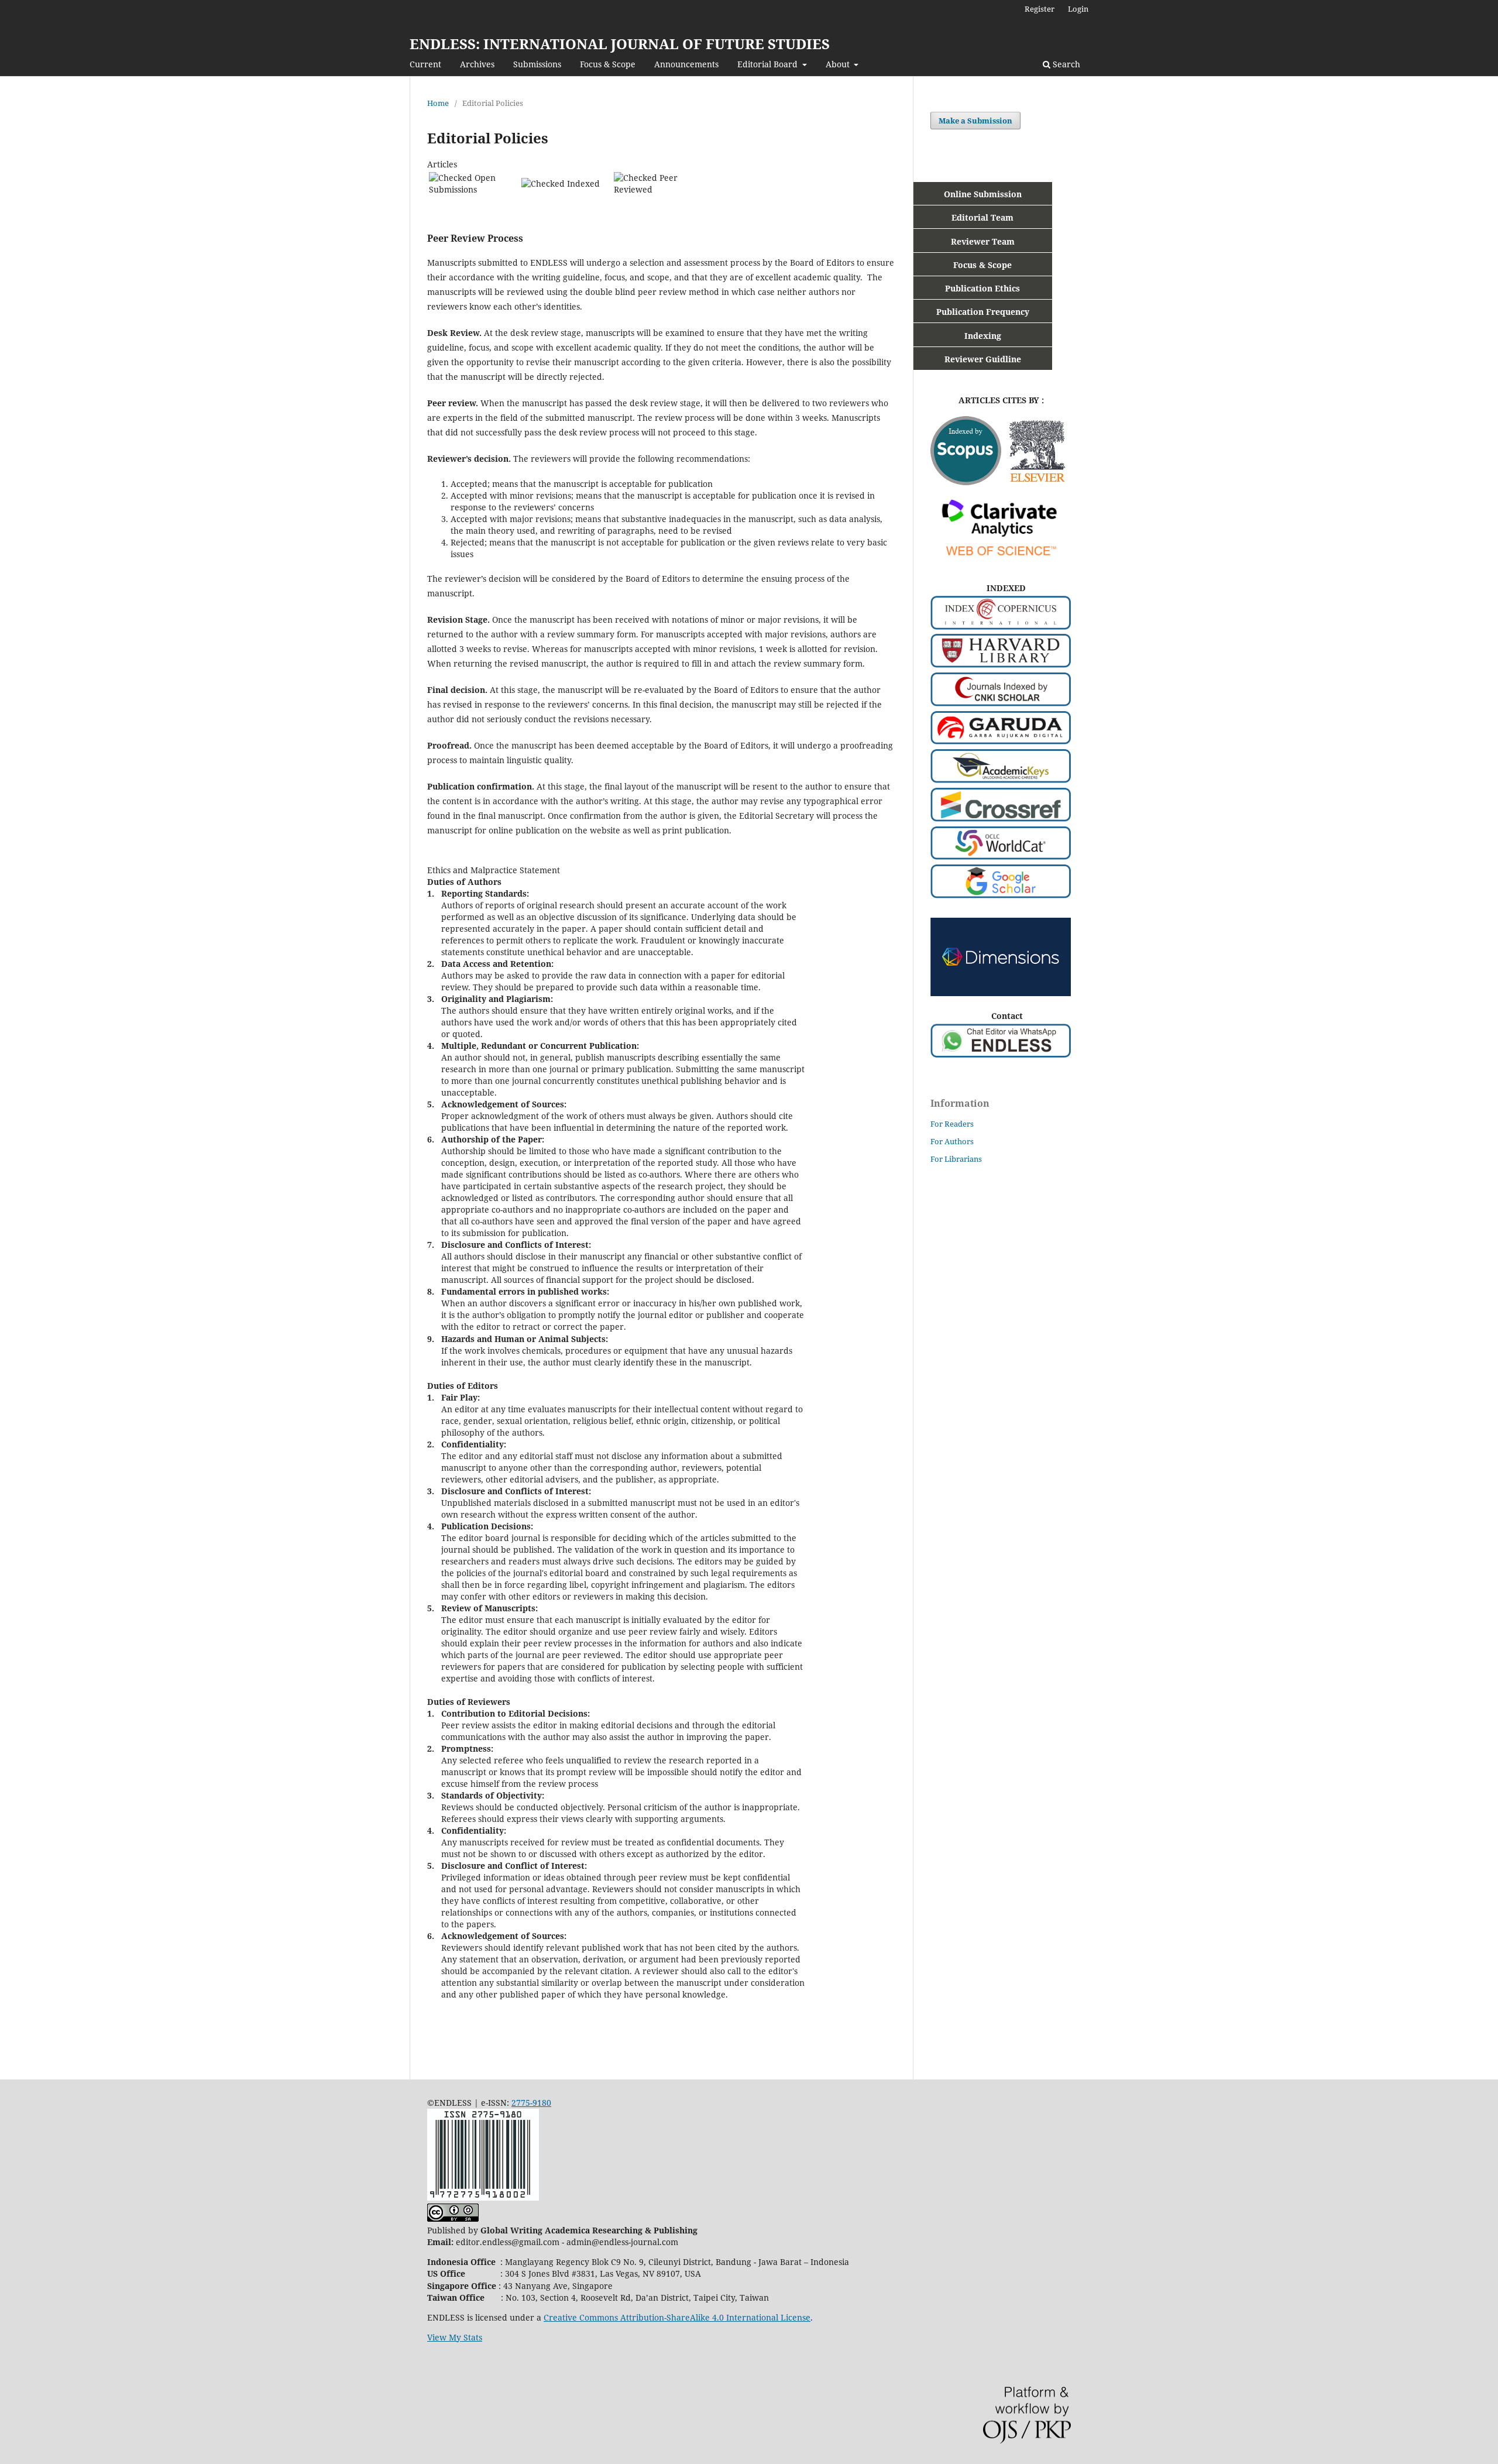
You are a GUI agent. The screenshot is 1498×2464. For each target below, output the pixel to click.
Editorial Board (769, 64)
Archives (477, 64)
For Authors (952, 1141)
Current (425, 64)
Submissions (537, 64)
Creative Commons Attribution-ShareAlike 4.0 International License (677, 2317)
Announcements (686, 64)
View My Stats (455, 2337)
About (839, 64)
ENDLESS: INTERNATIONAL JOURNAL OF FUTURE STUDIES (620, 44)
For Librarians (956, 1159)
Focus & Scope (608, 64)
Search (1065, 64)
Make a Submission (975, 121)
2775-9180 (531, 2103)
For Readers (952, 1124)
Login (1078, 9)
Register (1040, 9)
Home (438, 103)
